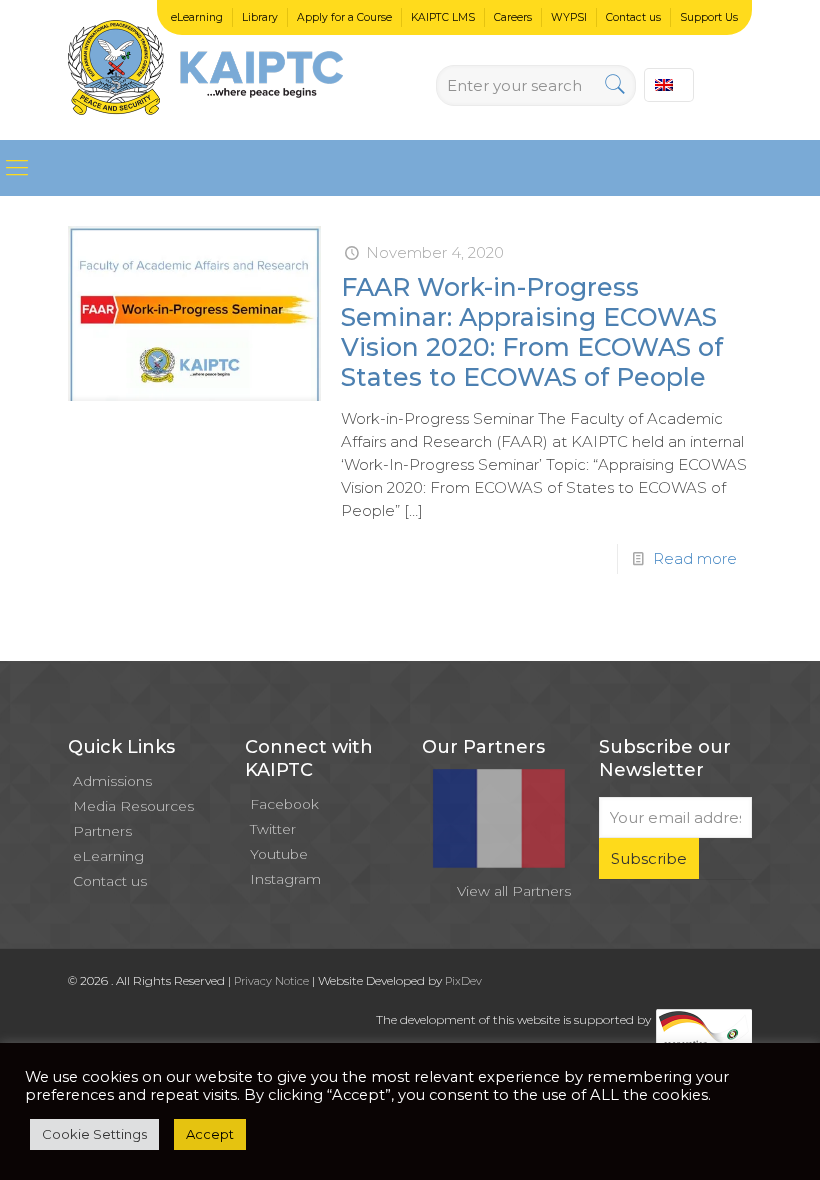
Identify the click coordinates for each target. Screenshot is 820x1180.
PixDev (463, 981)
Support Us (709, 17)
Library (260, 17)
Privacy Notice (271, 981)
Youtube (279, 854)
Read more (695, 558)
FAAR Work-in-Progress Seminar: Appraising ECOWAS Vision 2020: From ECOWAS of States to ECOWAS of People (532, 332)
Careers (513, 17)
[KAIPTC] (205, 70)
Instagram (285, 879)
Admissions (112, 781)
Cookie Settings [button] (94, 1134)
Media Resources (133, 806)
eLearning (197, 17)
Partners (102, 831)
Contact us (633, 17)
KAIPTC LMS (443, 17)
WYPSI (569, 17)
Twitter (273, 829)
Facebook (284, 804)
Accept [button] (210, 1134)
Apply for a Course (344, 17)
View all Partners (514, 891)
